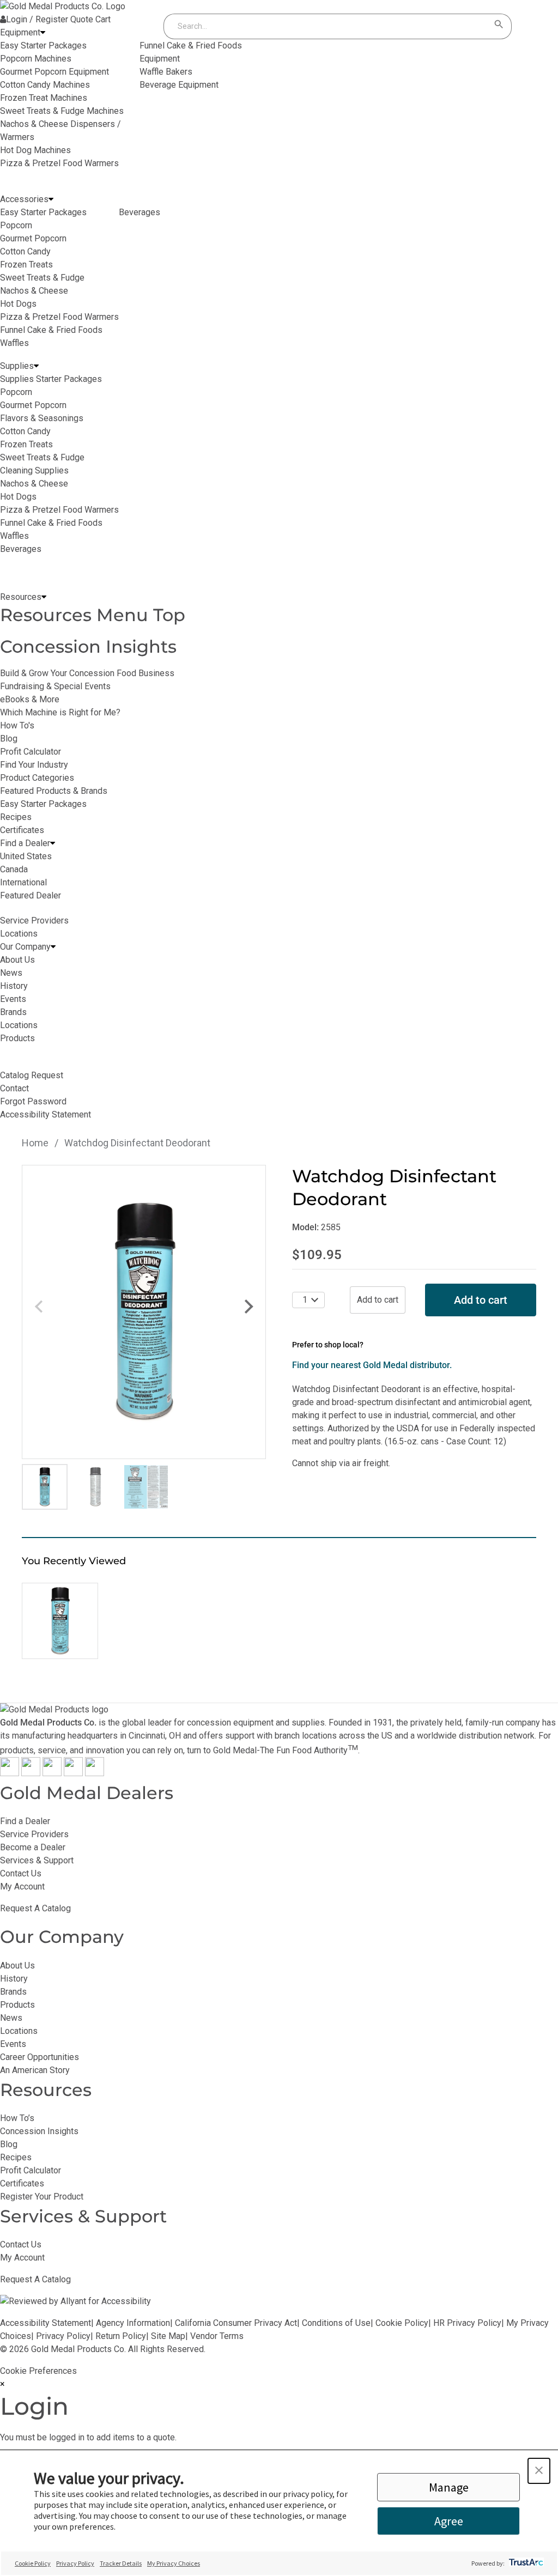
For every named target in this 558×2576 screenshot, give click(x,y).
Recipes (16, 817)
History (14, 1979)
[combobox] (327, 26)
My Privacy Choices (174, 2563)
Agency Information (133, 2323)
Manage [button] (449, 2487)
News (11, 2018)
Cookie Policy (402, 2323)
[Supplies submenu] (36, 366)
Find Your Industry (34, 765)
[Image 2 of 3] (95, 1487)
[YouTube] (73, 1773)
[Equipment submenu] (43, 33)
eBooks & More (30, 699)
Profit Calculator (31, 752)
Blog (9, 739)
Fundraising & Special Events (55, 686)
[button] (539, 2471)
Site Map (168, 2336)
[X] (31, 1773)
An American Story (35, 2070)
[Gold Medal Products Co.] (63, 6)
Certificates (22, 830)
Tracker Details (121, 2563)
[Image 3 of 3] (146, 1487)
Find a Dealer (25, 1821)
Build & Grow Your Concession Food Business (87, 673)
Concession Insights (88, 646)
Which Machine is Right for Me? (60, 712)
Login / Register (37, 19)
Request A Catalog (35, 1908)
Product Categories (37, 778)
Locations (19, 2031)
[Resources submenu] (44, 597)
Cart (103, 19)
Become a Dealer (33, 1847)
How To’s (17, 2118)
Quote (82, 19)
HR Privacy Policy (467, 2323)
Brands (13, 1992)
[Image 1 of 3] (45, 1487)
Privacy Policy (63, 2336)
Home (35, 1143)
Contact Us (21, 1873)
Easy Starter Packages (43, 804)
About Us (17, 1966)
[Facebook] (10, 1773)
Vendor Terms (217, 2336)
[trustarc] (525, 2563)
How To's (17, 725)
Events (13, 2044)
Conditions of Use (336, 2323)
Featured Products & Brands (54, 791)
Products (17, 2005)
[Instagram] (52, 1773)
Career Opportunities (40, 2057)
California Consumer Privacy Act (236, 2323)
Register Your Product (42, 2197)
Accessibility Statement (46, 2323)
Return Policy (121, 2336)
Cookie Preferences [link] (38, 2371)
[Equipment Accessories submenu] (51, 199)
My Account (22, 1887)
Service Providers (34, 1834)
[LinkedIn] (95, 1773)
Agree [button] (449, 2521)
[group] (144, 1312)
